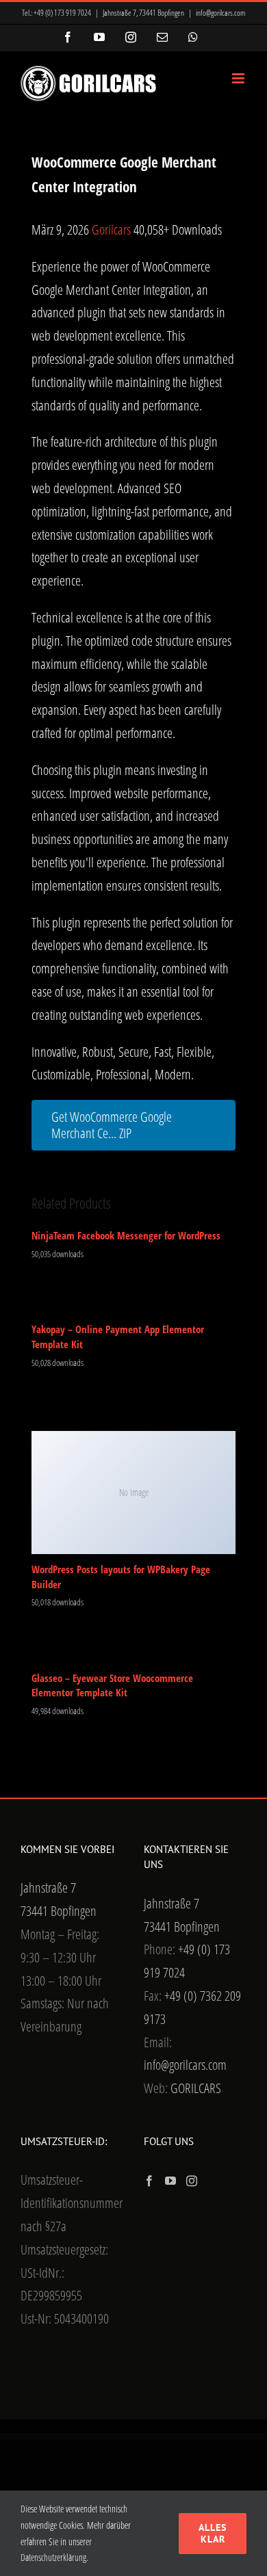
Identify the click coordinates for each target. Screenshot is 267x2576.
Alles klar (213, 2533)
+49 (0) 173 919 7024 (62, 13)
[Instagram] (192, 2181)
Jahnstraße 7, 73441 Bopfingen (143, 13)
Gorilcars (113, 229)
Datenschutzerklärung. (54, 2557)
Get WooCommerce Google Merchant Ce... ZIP (112, 1125)
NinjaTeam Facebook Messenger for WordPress (126, 1235)
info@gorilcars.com (221, 13)
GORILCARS (196, 2088)
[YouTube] (170, 2181)
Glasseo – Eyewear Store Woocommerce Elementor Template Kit (112, 1685)
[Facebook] (149, 2181)
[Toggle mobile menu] (239, 78)
